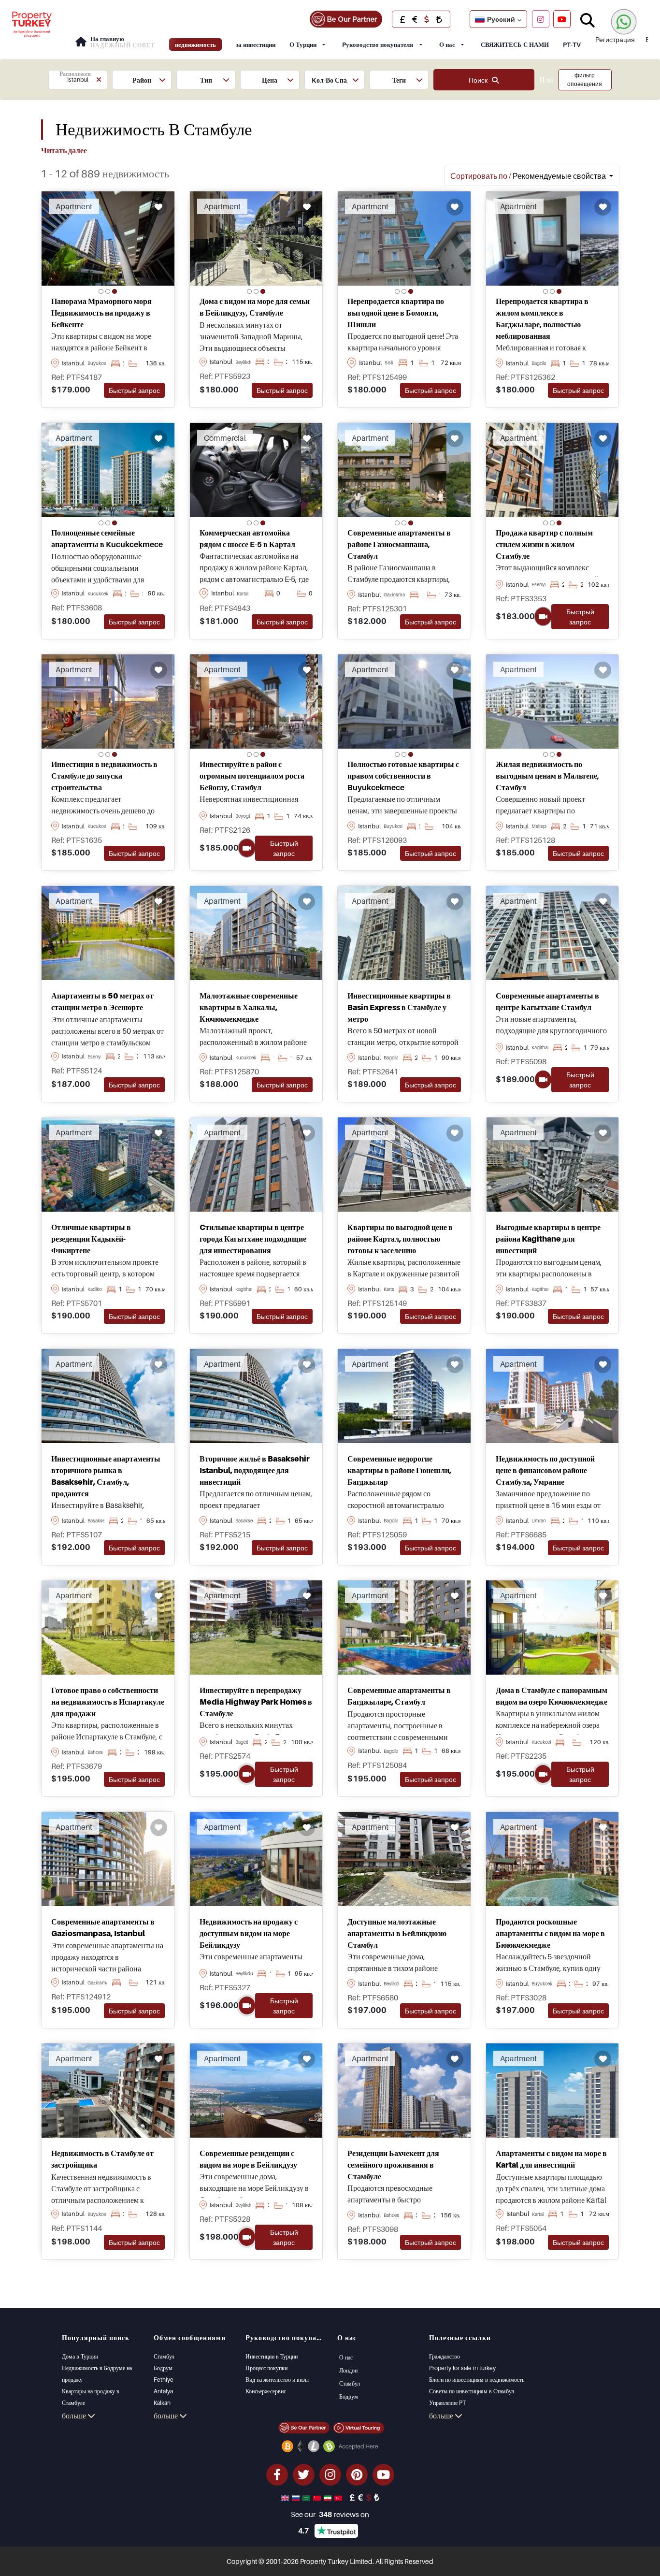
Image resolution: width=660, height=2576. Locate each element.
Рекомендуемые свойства (529, 176)
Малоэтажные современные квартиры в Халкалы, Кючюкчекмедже (249, 1007)
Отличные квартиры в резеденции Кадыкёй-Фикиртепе (91, 1239)
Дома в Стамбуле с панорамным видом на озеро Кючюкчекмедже (552, 1696)
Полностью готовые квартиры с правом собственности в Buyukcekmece (403, 776)
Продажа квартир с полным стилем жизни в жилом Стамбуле (544, 544)
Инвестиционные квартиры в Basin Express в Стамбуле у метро (399, 1007)
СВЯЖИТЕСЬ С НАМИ (515, 44)
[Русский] (297, 2497)
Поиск (480, 80)
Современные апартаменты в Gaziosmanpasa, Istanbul (103, 1927)
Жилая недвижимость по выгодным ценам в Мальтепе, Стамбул (547, 776)
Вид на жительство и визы (277, 2380)
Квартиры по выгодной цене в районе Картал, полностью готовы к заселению (400, 1239)
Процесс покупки (266, 2368)
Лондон (348, 2370)
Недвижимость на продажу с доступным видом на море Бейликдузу (249, 1933)
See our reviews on (330, 2514)
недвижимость (195, 44)
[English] (286, 2497)
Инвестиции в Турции (272, 2356)
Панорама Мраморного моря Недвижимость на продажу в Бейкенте (101, 313)
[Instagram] (541, 19)
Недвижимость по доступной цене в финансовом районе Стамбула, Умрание (545, 1470)
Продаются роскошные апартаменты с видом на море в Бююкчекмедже (550, 1933)
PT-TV (572, 44)
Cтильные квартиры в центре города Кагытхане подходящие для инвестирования (253, 1239)
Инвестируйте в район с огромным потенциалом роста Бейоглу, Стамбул (252, 776)
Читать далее (64, 150)
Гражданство (445, 2356)
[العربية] (307, 2497)
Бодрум (163, 2368)
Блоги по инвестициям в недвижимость (477, 2380)
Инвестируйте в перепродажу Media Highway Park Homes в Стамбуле (256, 1702)
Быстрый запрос (134, 390)
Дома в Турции (80, 2356)
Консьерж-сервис (266, 2391)
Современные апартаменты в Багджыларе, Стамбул (399, 1696)
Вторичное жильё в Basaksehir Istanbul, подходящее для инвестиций (255, 1470)
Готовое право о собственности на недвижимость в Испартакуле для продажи (108, 1702)
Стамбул (164, 2356)
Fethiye (164, 2380)
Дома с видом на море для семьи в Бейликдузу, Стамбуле (255, 307)
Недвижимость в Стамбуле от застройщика (102, 2159)
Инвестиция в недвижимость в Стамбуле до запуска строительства (104, 776)
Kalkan (162, 2403)
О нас (447, 44)
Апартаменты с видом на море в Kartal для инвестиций (551, 2159)
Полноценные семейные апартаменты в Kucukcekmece (107, 538)
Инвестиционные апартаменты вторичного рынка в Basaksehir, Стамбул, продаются (106, 1476)
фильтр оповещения (585, 80)
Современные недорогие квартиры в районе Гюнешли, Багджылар (399, 1470)
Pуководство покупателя (378, 44)
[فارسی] (329, 2497)
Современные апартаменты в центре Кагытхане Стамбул (547, 1001)
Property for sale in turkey (462, 2368)
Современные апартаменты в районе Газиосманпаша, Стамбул (399, 544)
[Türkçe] (339, 2497)
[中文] (318, 2497)
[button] (78, 80)
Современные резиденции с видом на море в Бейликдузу (248, 2159)
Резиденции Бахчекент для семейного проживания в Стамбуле (393, 2165)
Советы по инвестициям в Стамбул (472, 2391)
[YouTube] (562, 19)
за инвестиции (256, 44)
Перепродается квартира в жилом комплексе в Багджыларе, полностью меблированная (542, 318)
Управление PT (447, 2403)
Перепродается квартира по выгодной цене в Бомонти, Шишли (396, 313)
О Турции (303, 44)
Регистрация (615, 39)
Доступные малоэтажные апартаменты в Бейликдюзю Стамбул (397, 1933)
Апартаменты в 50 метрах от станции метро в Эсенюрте (102, 1001)
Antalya (163, 2391)
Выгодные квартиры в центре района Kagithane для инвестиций (548, 1239)
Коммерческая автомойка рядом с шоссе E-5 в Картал (247, 538)
